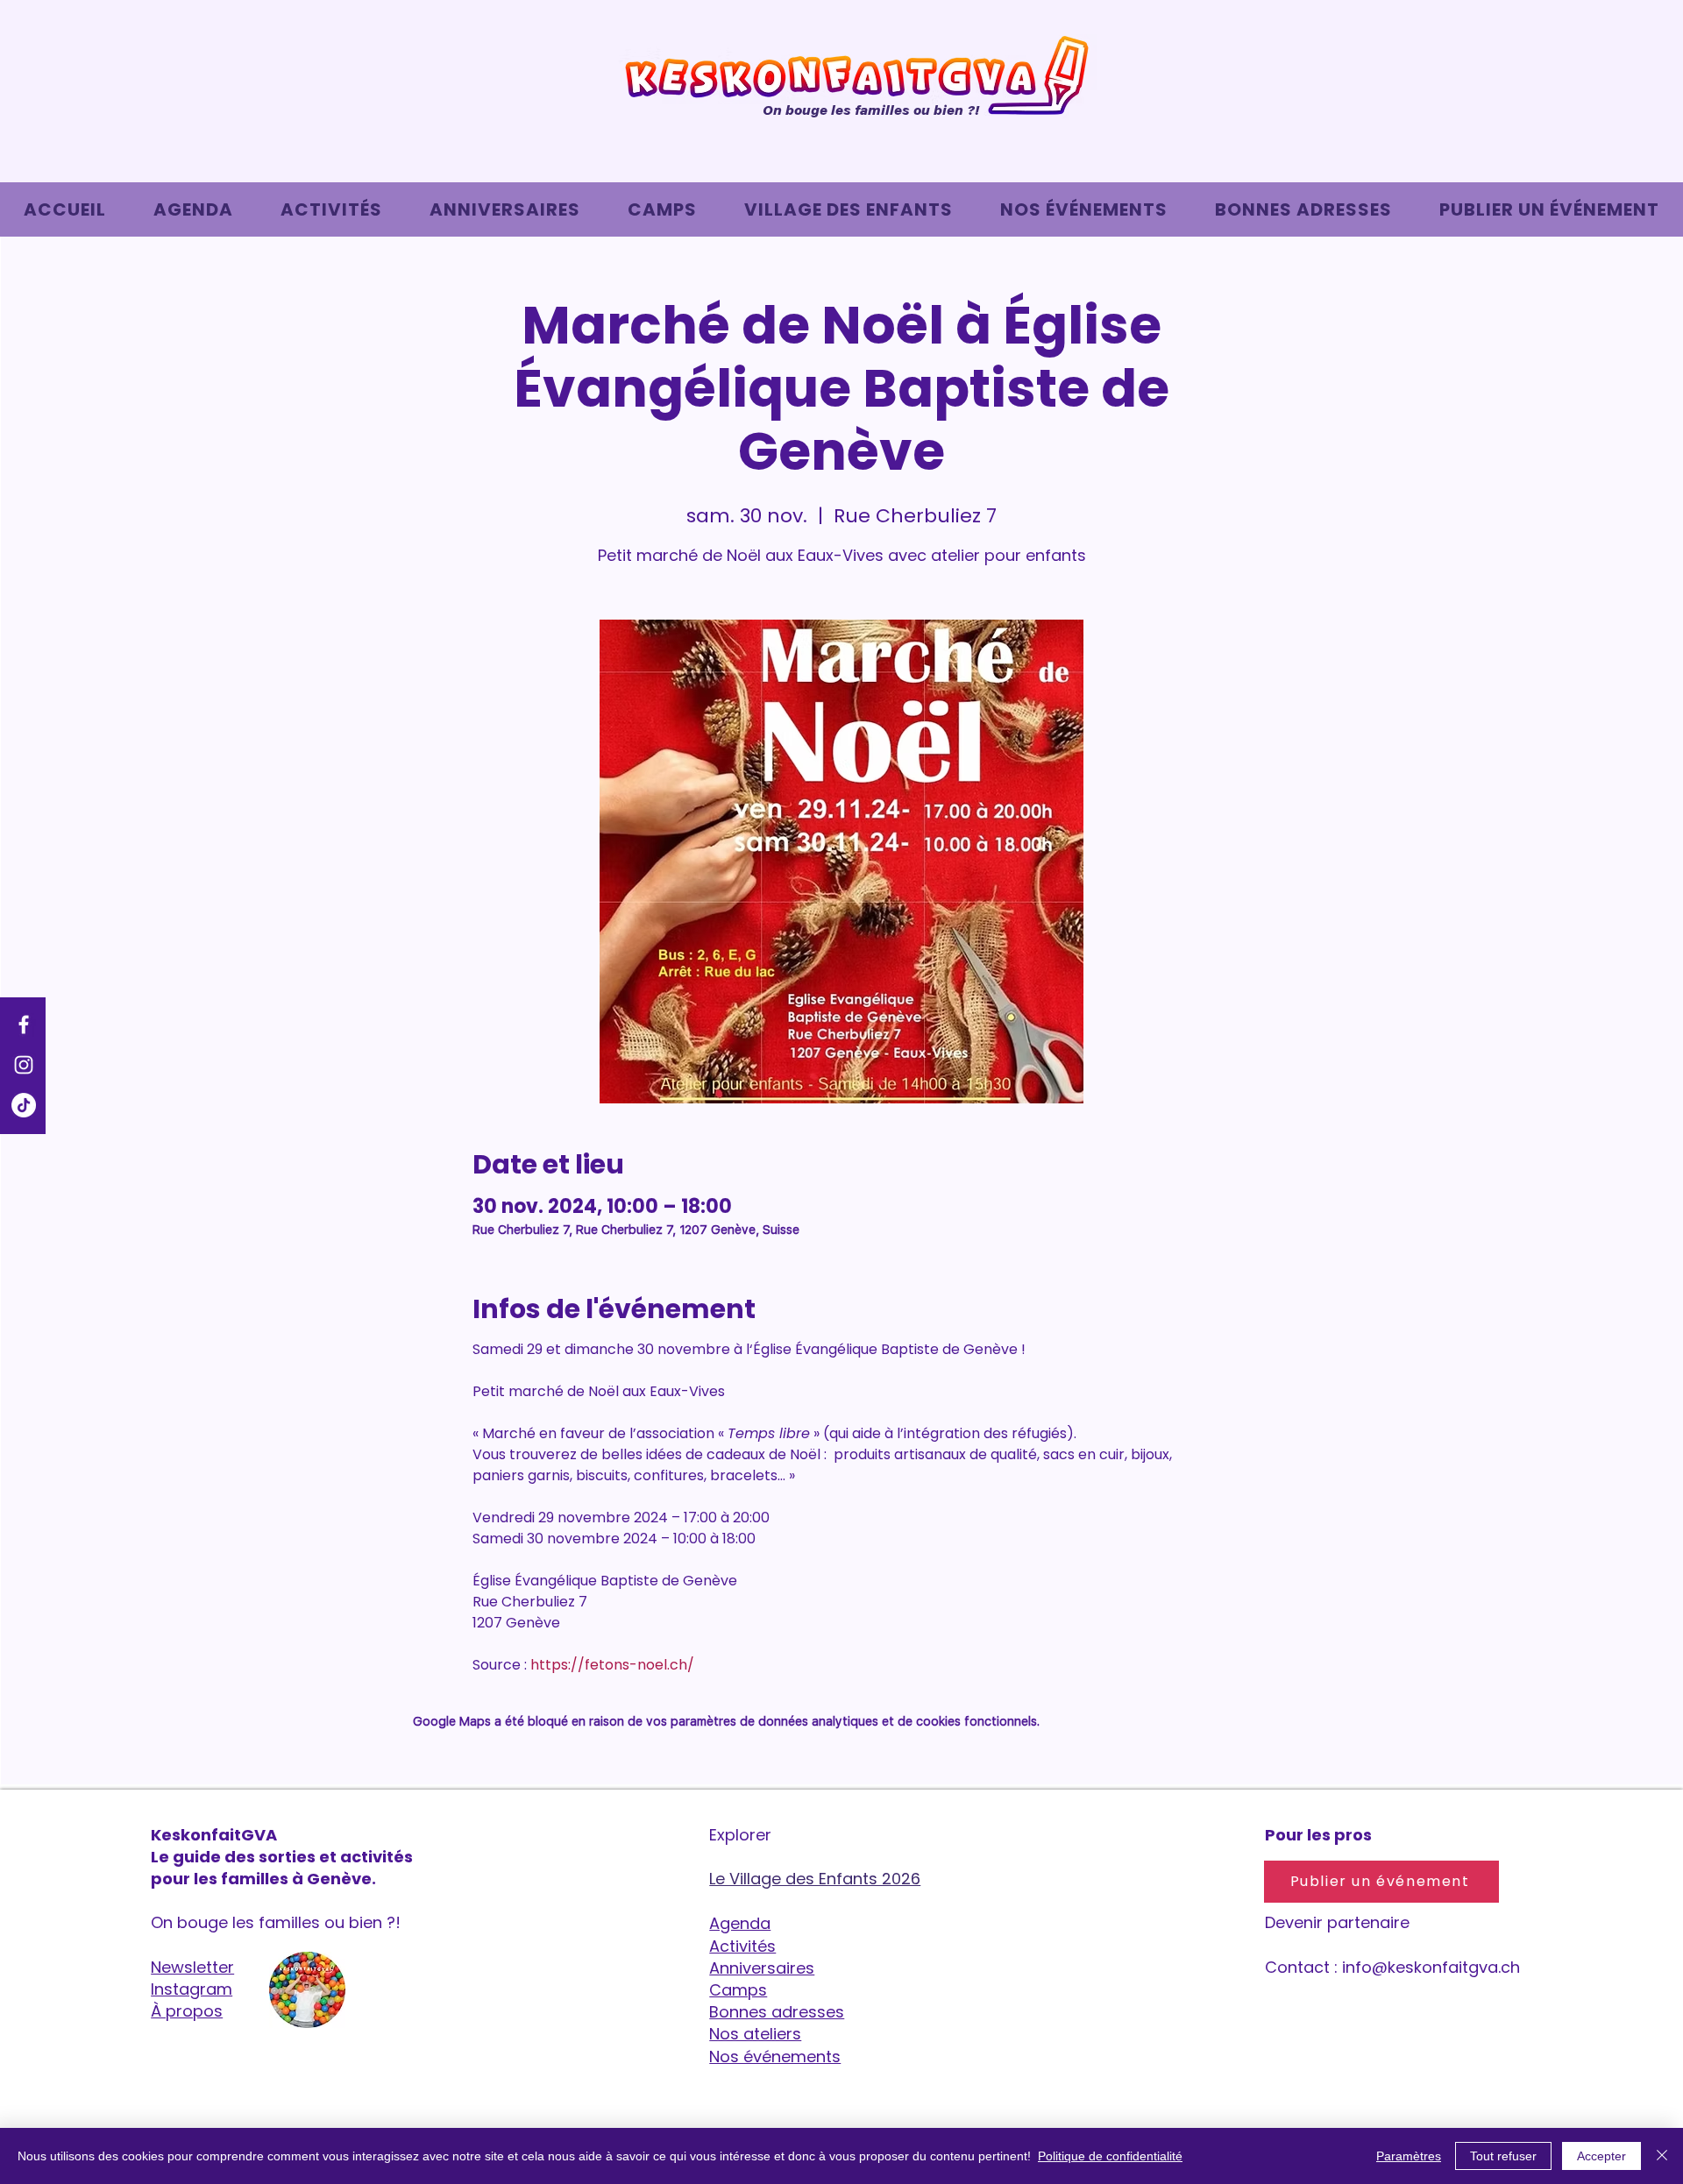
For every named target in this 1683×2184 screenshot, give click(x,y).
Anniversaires (762, 1968)
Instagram (192, 1989)
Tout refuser (1503, 2156)
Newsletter (192, 1967)
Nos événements (775, 2056)
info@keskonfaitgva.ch (1431, 1967)
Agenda (740, 1923)
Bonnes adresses (777, 2012)
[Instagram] (24, 1065)
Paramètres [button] (1409, 2156)
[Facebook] (24, 1025)
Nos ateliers (755, 2034)
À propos (187, 2011)
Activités (742, 1946)
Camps (738, 1990)
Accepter (1601, 2156)
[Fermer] (1662, 2156)
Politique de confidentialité (1110, 2156)
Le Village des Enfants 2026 (815, 1879)
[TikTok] (24, 1105)
